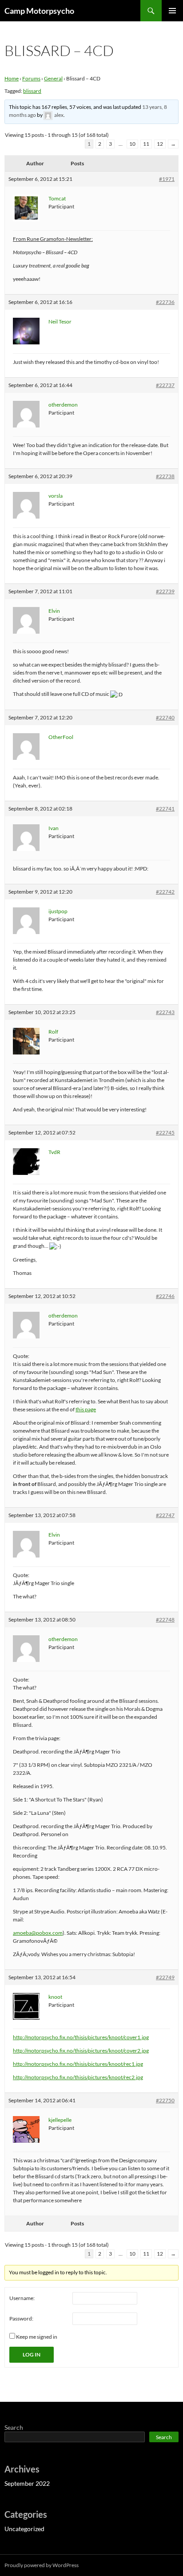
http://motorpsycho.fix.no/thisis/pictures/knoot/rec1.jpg (78, 2064)
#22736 (165, 302)
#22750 (165, 2100)
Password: (21, 2318)
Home (12, 78)
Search (14, 2427)
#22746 (165, 1296)
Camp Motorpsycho (39, 11)
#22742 (165, 892)
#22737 (165, 385)
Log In (32, 2354)
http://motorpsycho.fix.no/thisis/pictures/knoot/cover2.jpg (81, 2051)
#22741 (165, 809)
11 (146, 144)
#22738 (165, 476)
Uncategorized (24, 2529)
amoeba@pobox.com (38, 1933)
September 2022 (27, 2483)
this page (86, 1409)
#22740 (165, 717)
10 (132, 144)
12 (160, 144)
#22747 (165, 1515)
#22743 (165, 1012)
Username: (22, 2298)
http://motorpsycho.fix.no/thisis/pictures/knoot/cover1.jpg (81, 2037)
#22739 (165, 591)
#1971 (167, 179)
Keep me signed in (37, 2337)
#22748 (165, 1619)
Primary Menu (172, 11)
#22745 (165, 1132)
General (53, 78)
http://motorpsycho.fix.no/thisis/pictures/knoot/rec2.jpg (78, 2077)
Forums (31, 78)
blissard (32, 91)
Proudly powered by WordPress (42, 2565)
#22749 (165, 1977)
